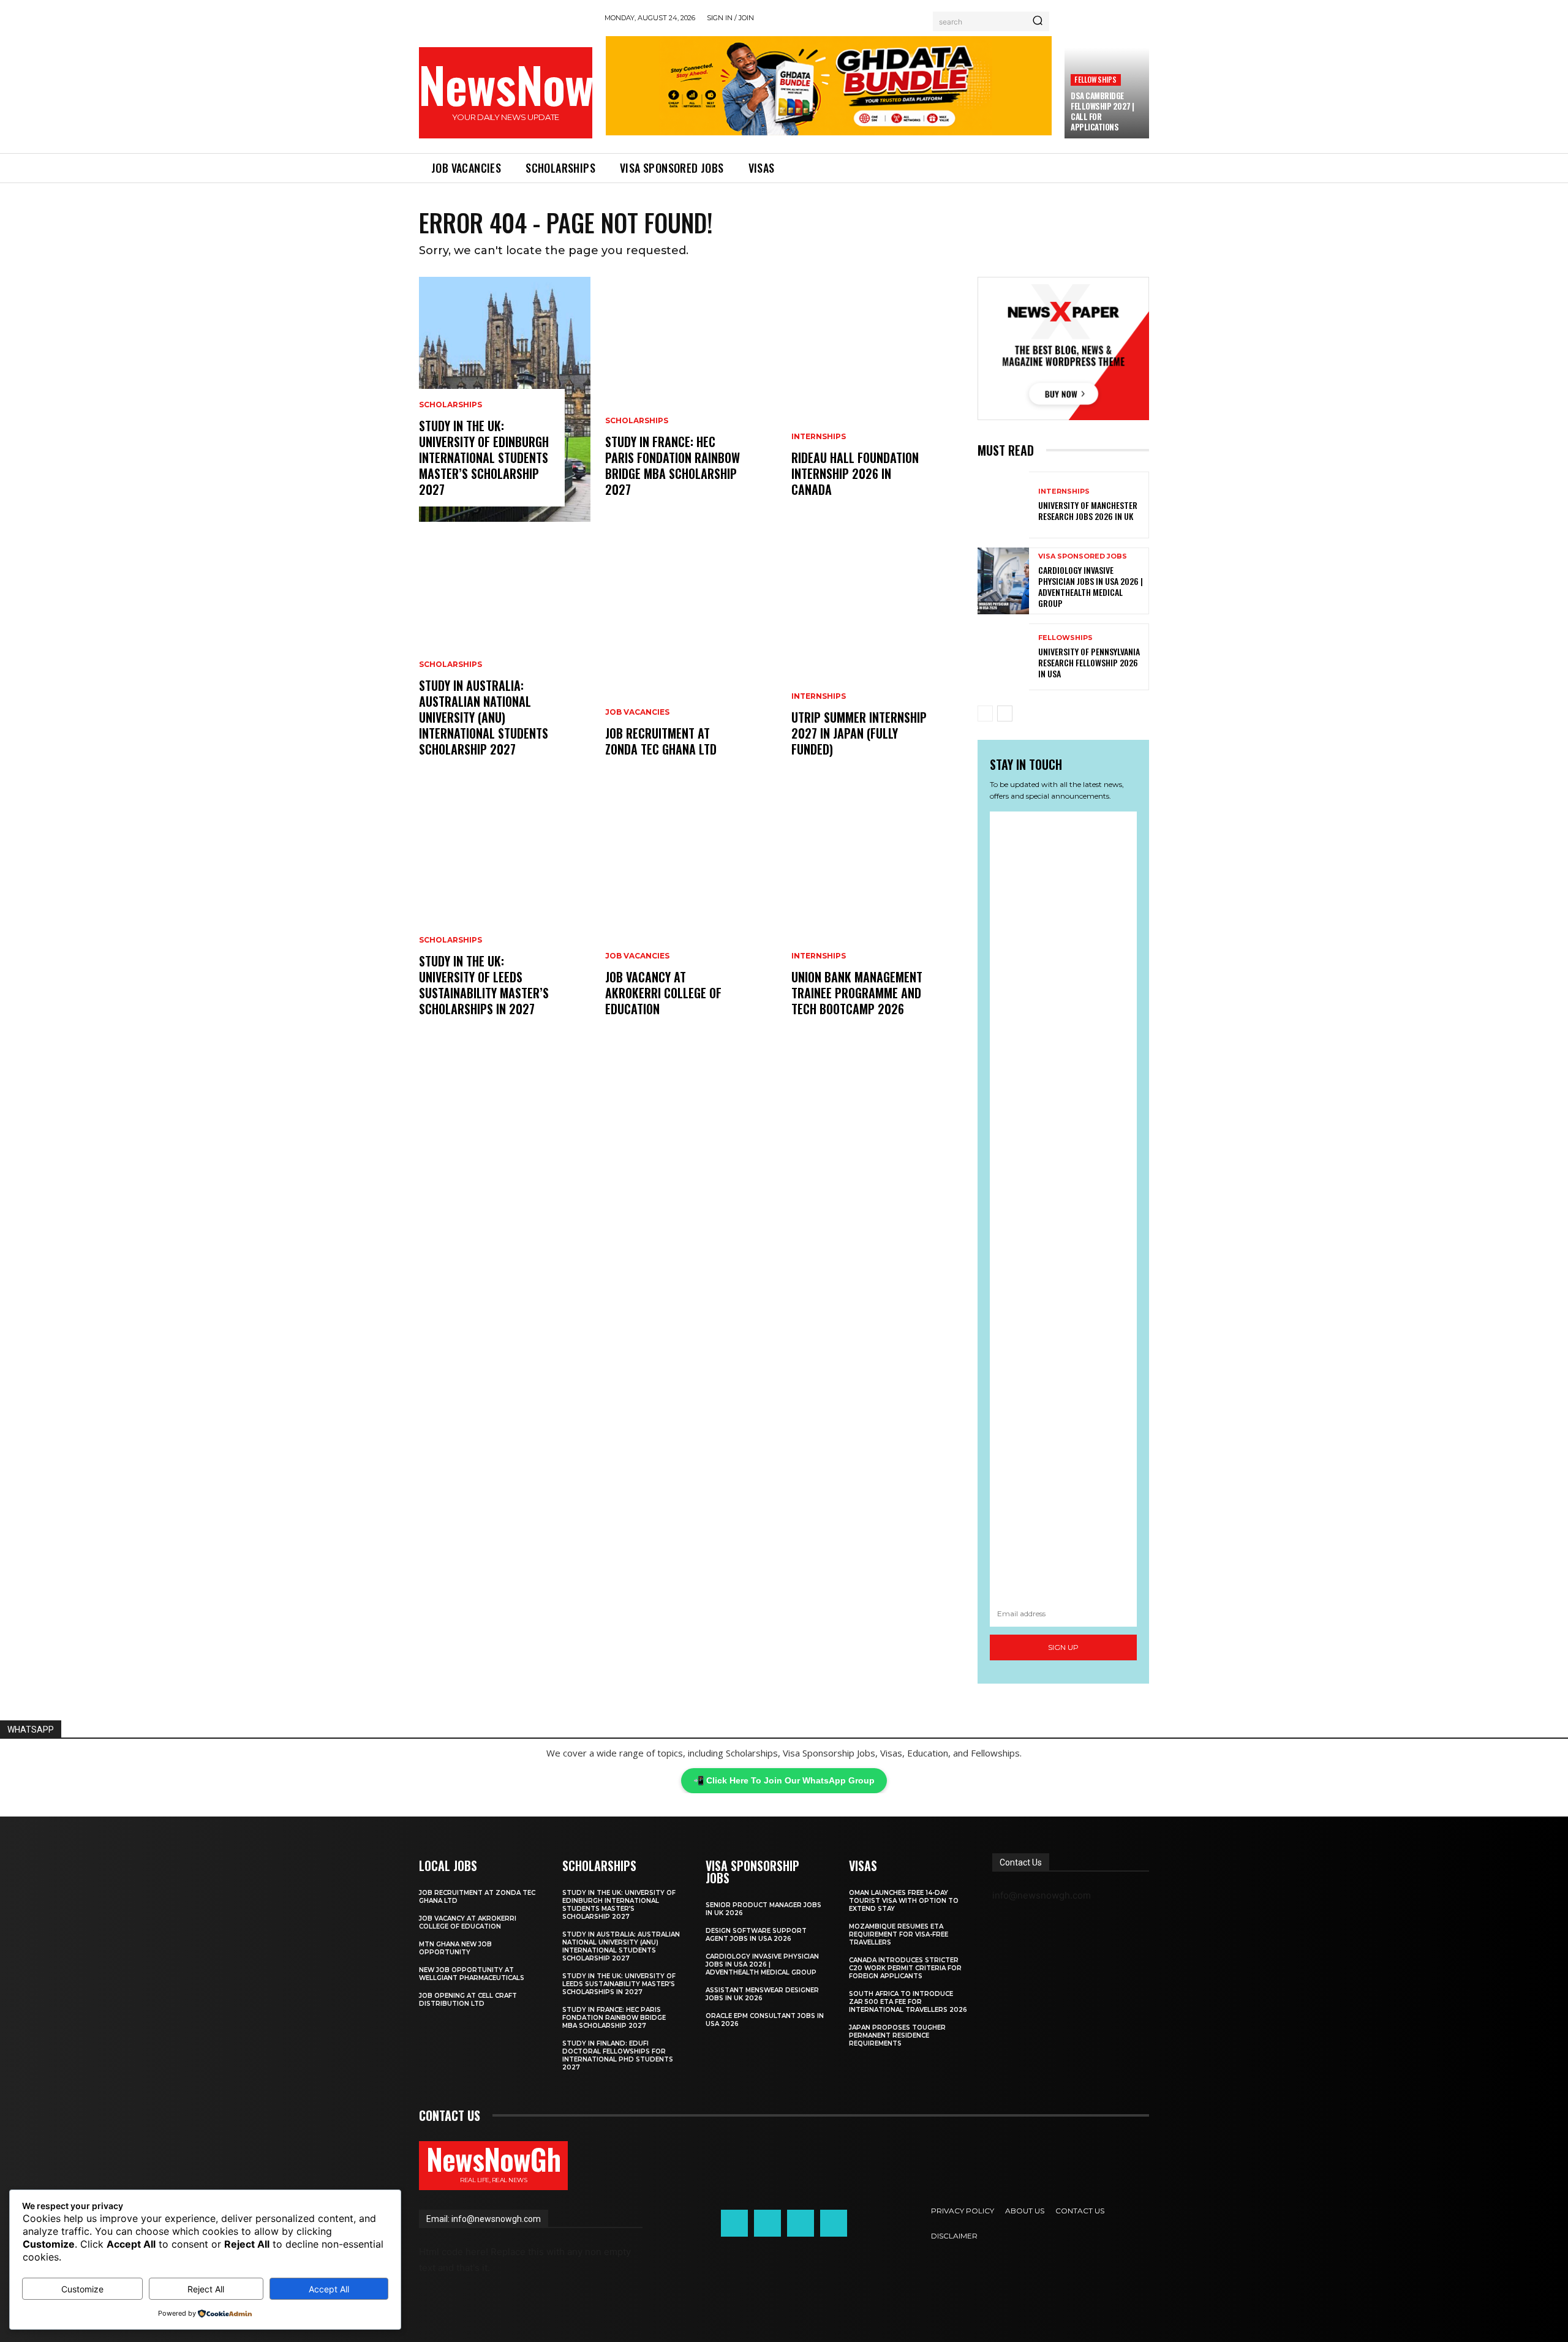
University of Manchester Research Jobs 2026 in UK (1088, 510)
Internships (819, 437)
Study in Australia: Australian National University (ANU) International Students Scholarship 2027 (484, 717)
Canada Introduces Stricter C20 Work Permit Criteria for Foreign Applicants (905, 1968)
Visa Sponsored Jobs (1083, 556)
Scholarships (450, 405)
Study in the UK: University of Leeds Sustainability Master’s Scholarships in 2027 (484, 985)
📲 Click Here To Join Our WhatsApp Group (784, 1780)
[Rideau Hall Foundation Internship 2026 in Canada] (877, 399)
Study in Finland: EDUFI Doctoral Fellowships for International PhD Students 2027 (618, 2055)
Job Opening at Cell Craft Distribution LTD (468, 2000)
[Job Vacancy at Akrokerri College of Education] (691, 919)
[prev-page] (985, 714)
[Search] (1038, 21)
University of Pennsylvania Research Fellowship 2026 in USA (1089, 662)
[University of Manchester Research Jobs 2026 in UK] (1003, 505)
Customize (82, 2289)
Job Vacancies (637, 712)
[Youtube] (834, 2223)
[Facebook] (734, 2223)
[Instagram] (767, 2223)
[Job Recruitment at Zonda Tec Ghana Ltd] (691, 659)
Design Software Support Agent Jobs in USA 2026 (756, 1935)
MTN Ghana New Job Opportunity (455, 1948)
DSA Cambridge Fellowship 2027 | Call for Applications (1102, 111)
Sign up (1063, 1647)
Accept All (329, 2289)
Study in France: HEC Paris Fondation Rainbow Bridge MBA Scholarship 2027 (673, 465)
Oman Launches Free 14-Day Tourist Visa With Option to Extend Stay (904, 1901)
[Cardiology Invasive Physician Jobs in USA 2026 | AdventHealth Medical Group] (1003, 581)
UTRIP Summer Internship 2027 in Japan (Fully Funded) (859, 733)
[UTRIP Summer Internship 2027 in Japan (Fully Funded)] (877, 659)
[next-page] (1005, 714)
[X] (801, 2223)
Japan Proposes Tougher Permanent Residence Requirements (897, 2035)
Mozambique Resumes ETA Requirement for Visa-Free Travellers (899, 1934)
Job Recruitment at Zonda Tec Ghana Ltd (661, 741)
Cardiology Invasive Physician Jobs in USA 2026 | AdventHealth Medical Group (1091, 587)
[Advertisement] (1063, 1206)
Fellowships (1095, 79)
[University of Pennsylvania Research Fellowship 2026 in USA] (1003, 657)
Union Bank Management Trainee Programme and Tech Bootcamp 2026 (857, 993)
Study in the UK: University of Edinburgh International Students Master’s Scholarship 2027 (484, 457)
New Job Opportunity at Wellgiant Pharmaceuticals (472, 1974)
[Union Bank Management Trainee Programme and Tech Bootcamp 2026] (877, 919)
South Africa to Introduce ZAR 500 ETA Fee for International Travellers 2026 (908, 2002)
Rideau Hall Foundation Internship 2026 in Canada (855, 473)
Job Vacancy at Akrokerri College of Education (663, 993)
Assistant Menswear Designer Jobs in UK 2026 (762, 1994)
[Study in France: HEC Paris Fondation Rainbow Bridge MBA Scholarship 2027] (691, 399)
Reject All (206, 2289)
